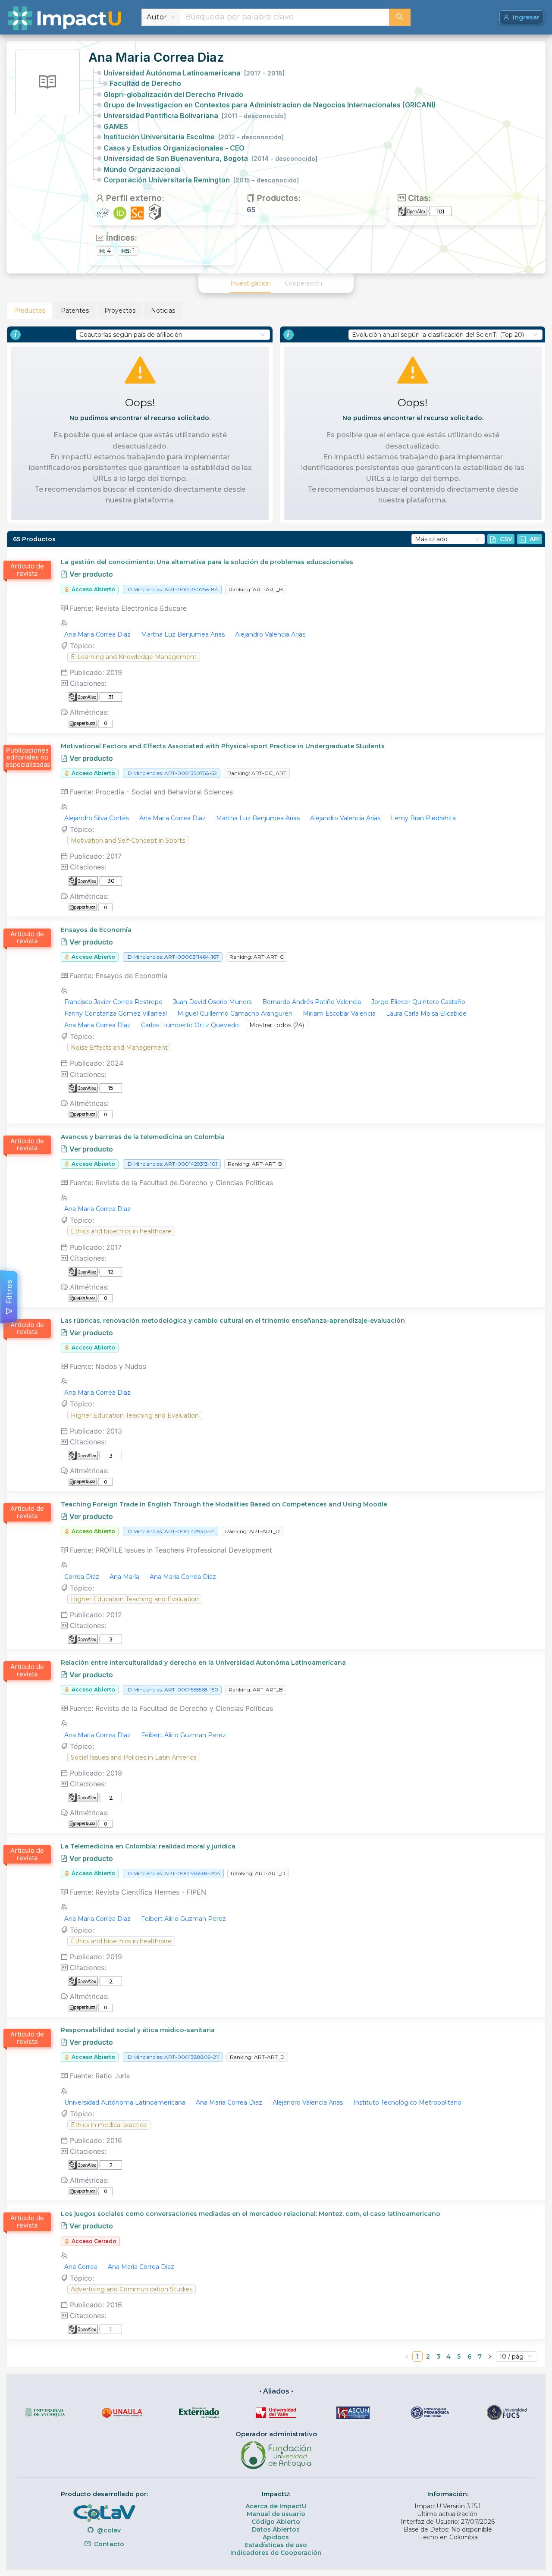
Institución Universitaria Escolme (194, 137)
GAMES (116, 126)
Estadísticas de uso (276, 2545)
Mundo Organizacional (142, 169)
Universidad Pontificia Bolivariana (195, 116)
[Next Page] (490, 2356)
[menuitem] (251, 283)
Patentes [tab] (75, 311)
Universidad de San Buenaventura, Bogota (210, 158)
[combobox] (285, 17)
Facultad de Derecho (145, 83)
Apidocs (276, 2537)
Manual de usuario (276, 2514)
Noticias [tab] (163, 311)
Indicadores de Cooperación (276, 2553)
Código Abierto (276, 2522)
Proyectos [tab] (120, 311)
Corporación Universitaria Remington (201, 180)
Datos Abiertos (276, 2529)
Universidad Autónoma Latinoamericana (194, 73)
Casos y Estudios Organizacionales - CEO (174, 148)
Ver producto (90, 574)
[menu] (276, 283)
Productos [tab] (30, 311)
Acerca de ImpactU (276, 2506)
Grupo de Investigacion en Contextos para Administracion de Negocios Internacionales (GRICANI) (270, 105)
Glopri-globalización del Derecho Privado (173, 94)
